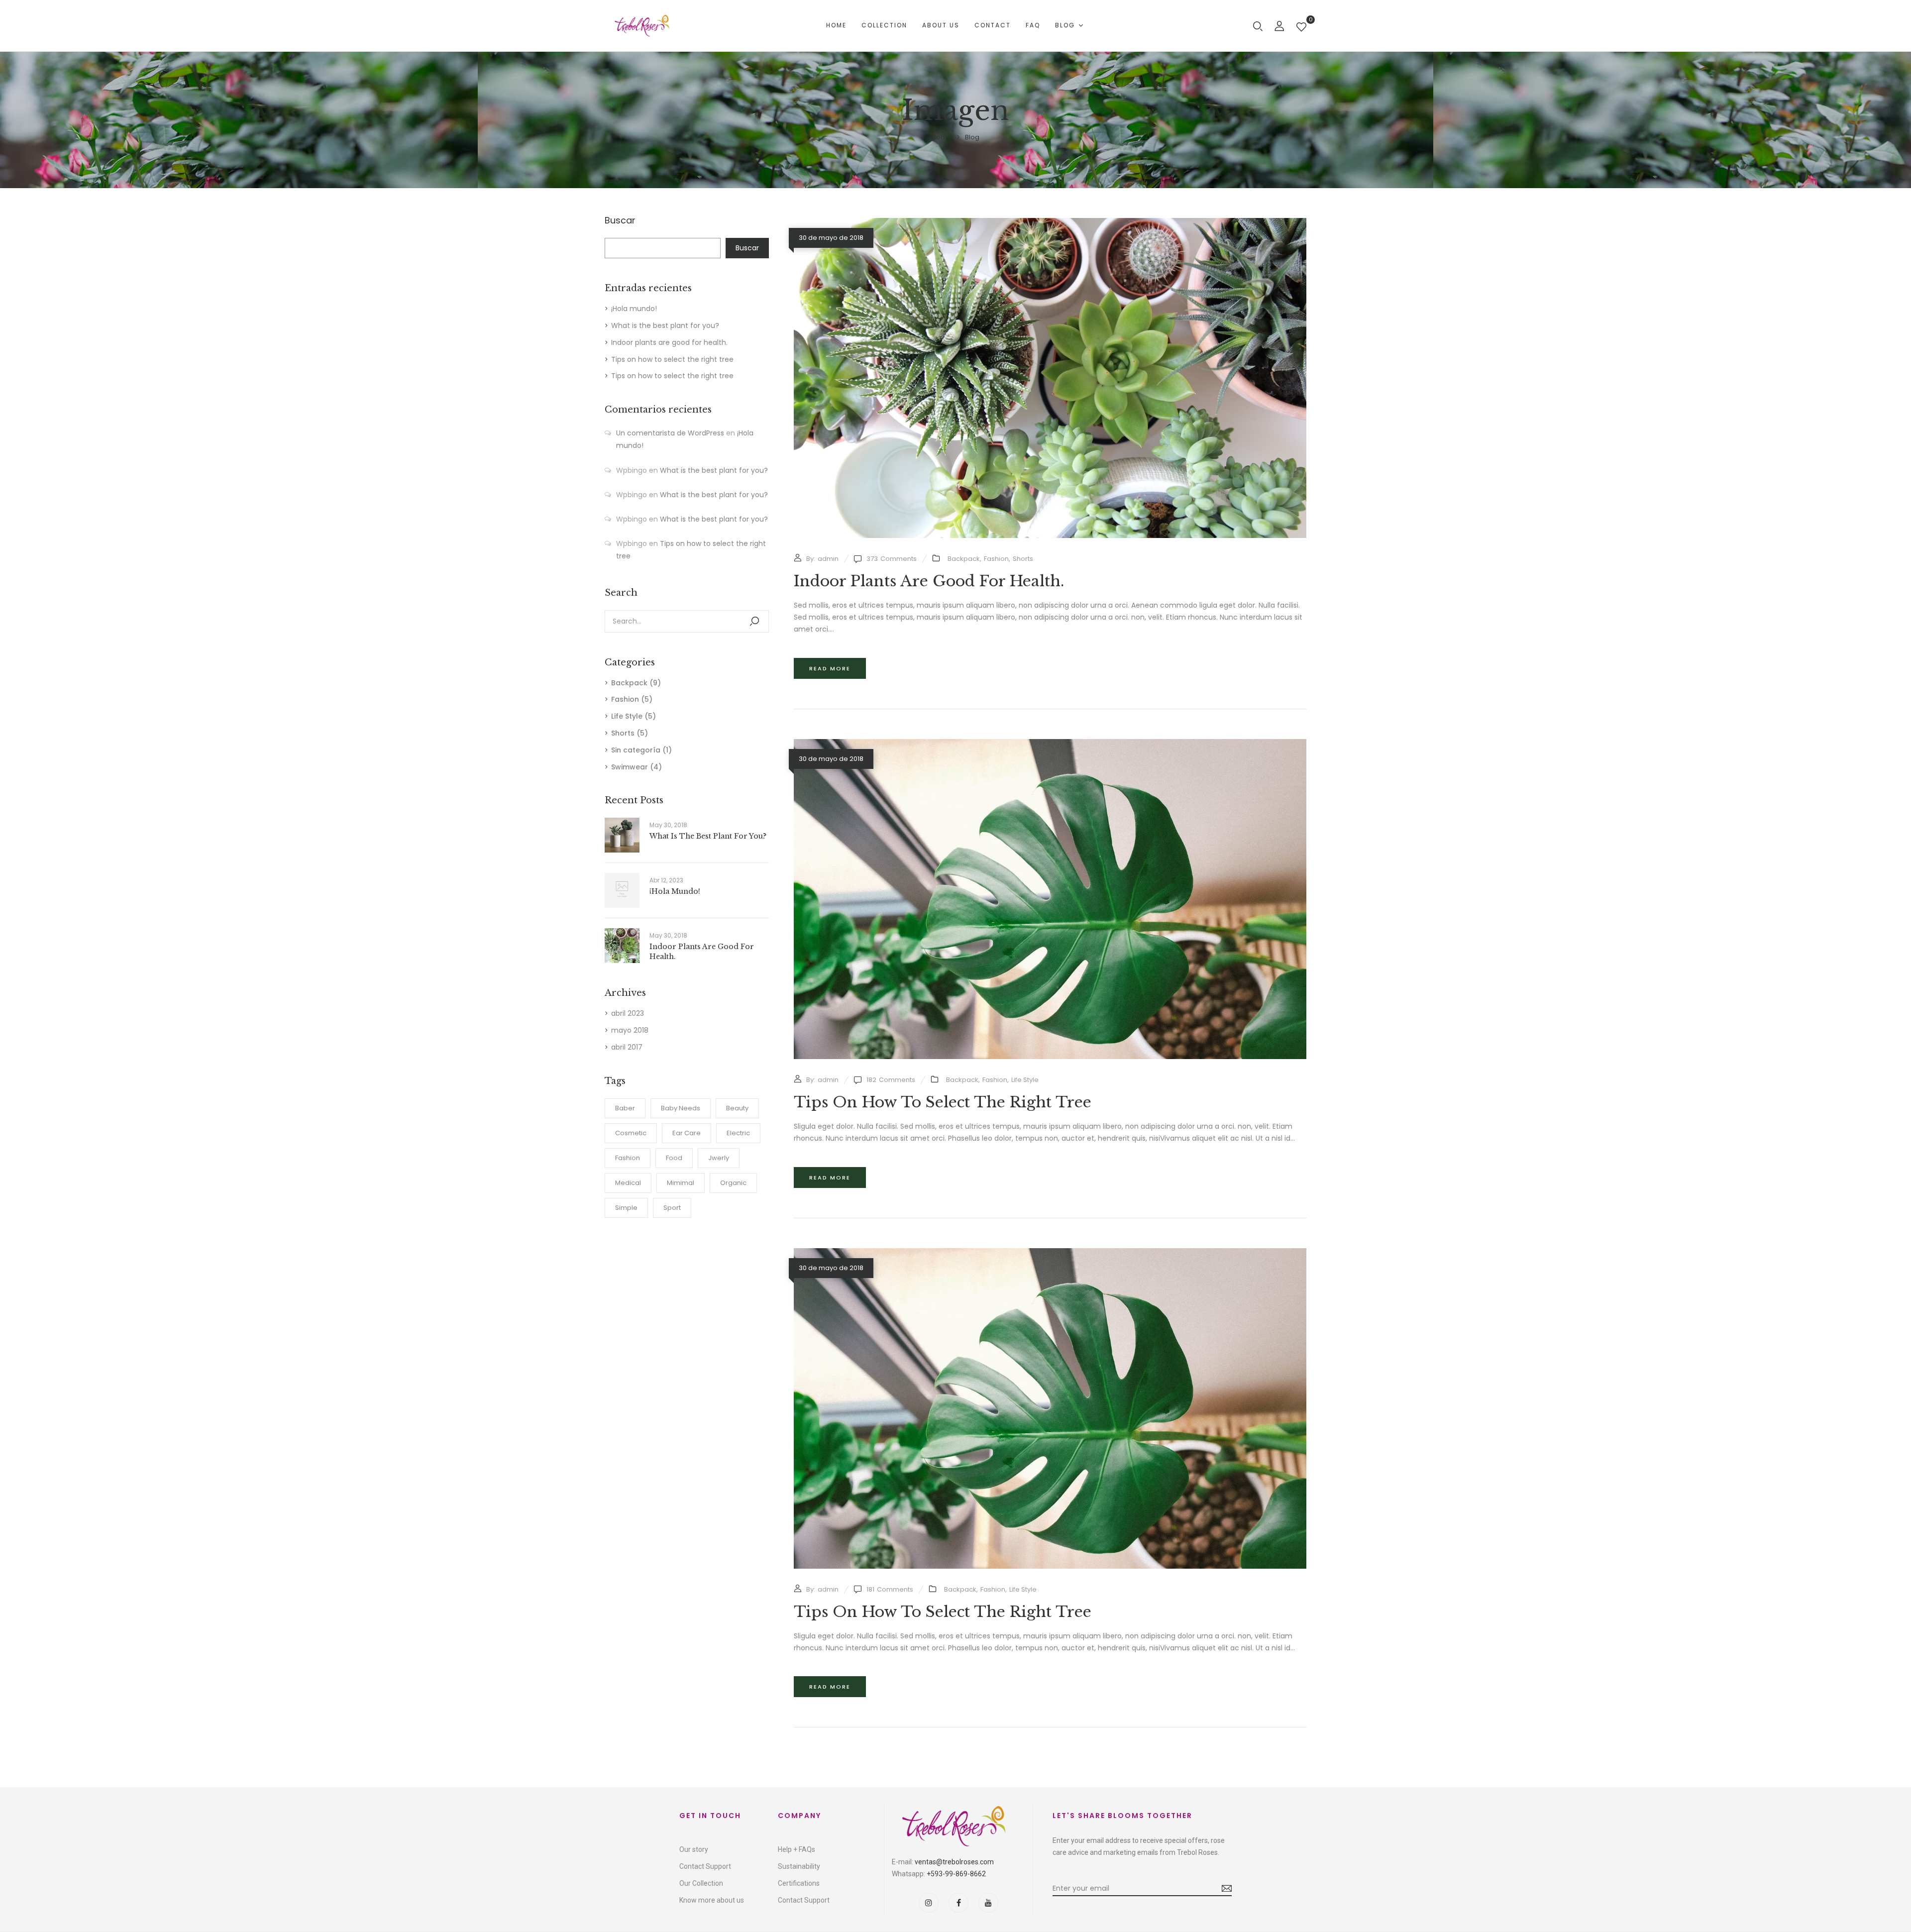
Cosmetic (631, 1133)
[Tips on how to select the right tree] (1050, 745)
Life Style (627, 716)
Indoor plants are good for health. (669, 342)
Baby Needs (681, 1108)
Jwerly (719, 1158)
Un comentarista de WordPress (670, 433)
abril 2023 (628, 1013)
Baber (625, 1108)
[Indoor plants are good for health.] (1050, 223)
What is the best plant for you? (665, 325)
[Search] (754, 621)
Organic (733, 1183)
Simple (626, 1208)
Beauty (737, 1108)
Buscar (620, 221)
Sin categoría (636, 750)
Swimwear (630, 767)
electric (738, 1133)
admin (828, 559)
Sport (672, 1208)
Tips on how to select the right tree (672, 359)
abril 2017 (627, 1047)
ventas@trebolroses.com (954, 1862)
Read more (830, 668)
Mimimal (681, 1183)
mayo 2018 (630, 1030)
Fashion (625, 699)
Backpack (629, 683)
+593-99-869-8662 (956, 1874)
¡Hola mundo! (634, 309)
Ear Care (687, 1133)
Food (674, 1158)
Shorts (623, 733)
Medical (628, 1183)
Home (942, 137)
